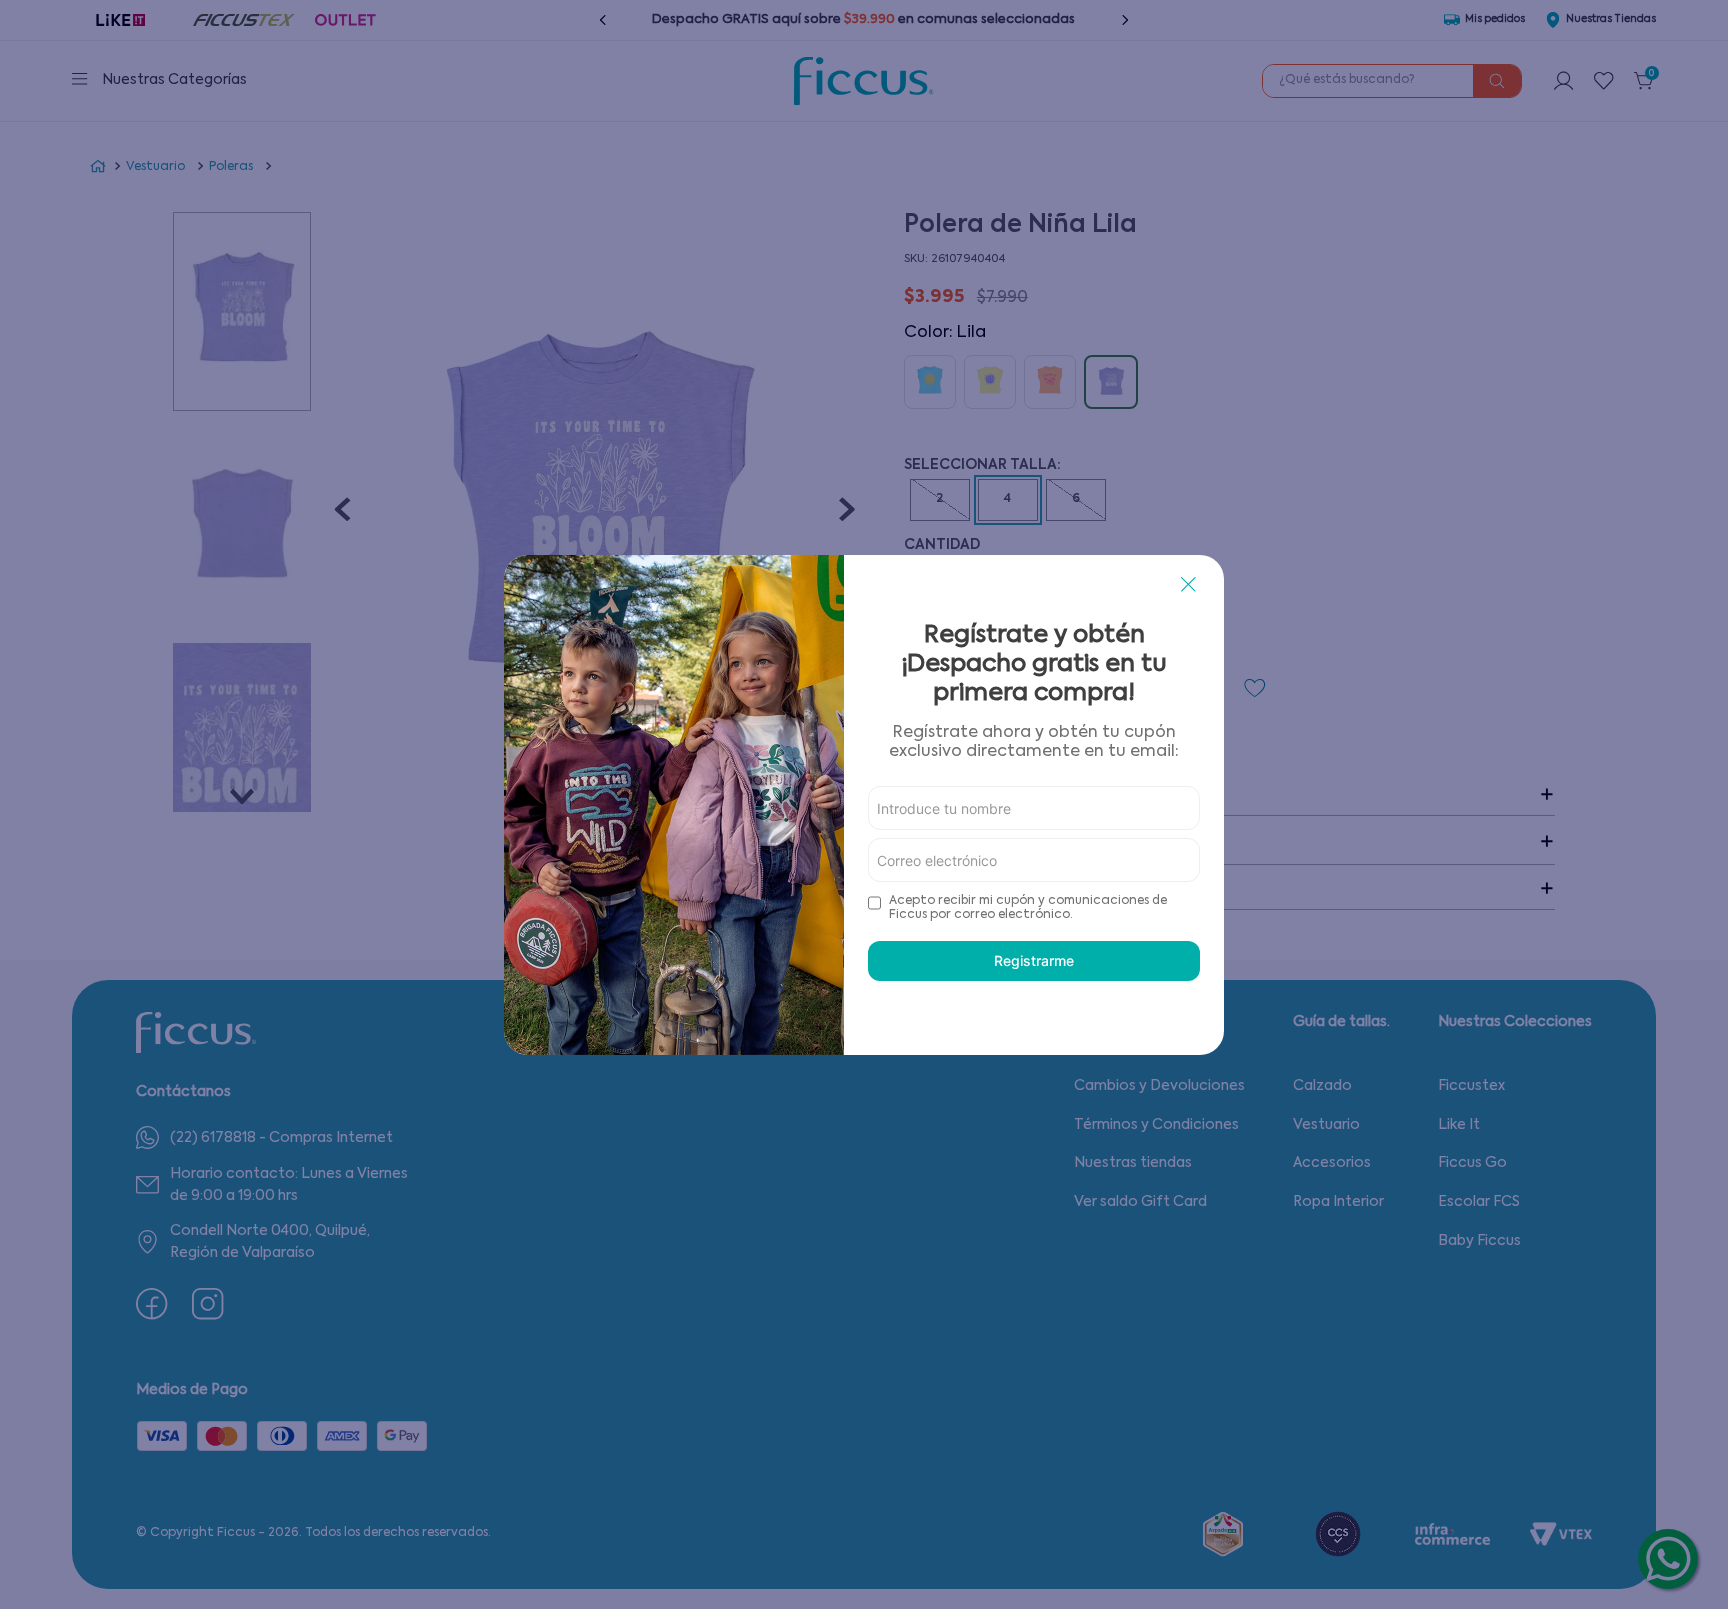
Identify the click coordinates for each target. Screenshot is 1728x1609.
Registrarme (1034, 960)
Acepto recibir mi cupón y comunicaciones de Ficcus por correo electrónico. (1028, 908)
